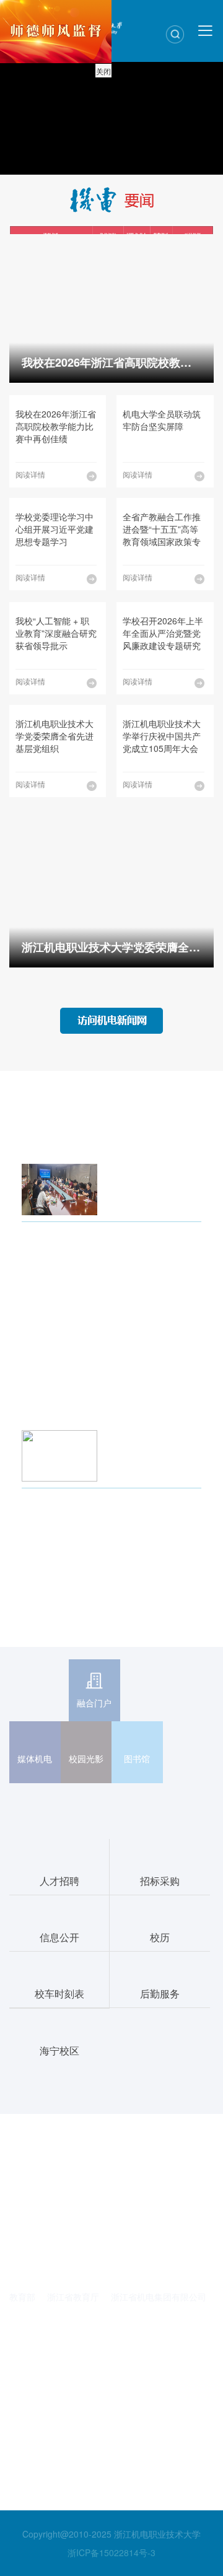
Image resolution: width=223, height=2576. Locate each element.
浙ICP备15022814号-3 (111, 2552)
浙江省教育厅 (73, 2297)
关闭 (103, 71)
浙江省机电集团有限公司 (159, 2297)
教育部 (22, 2297)
